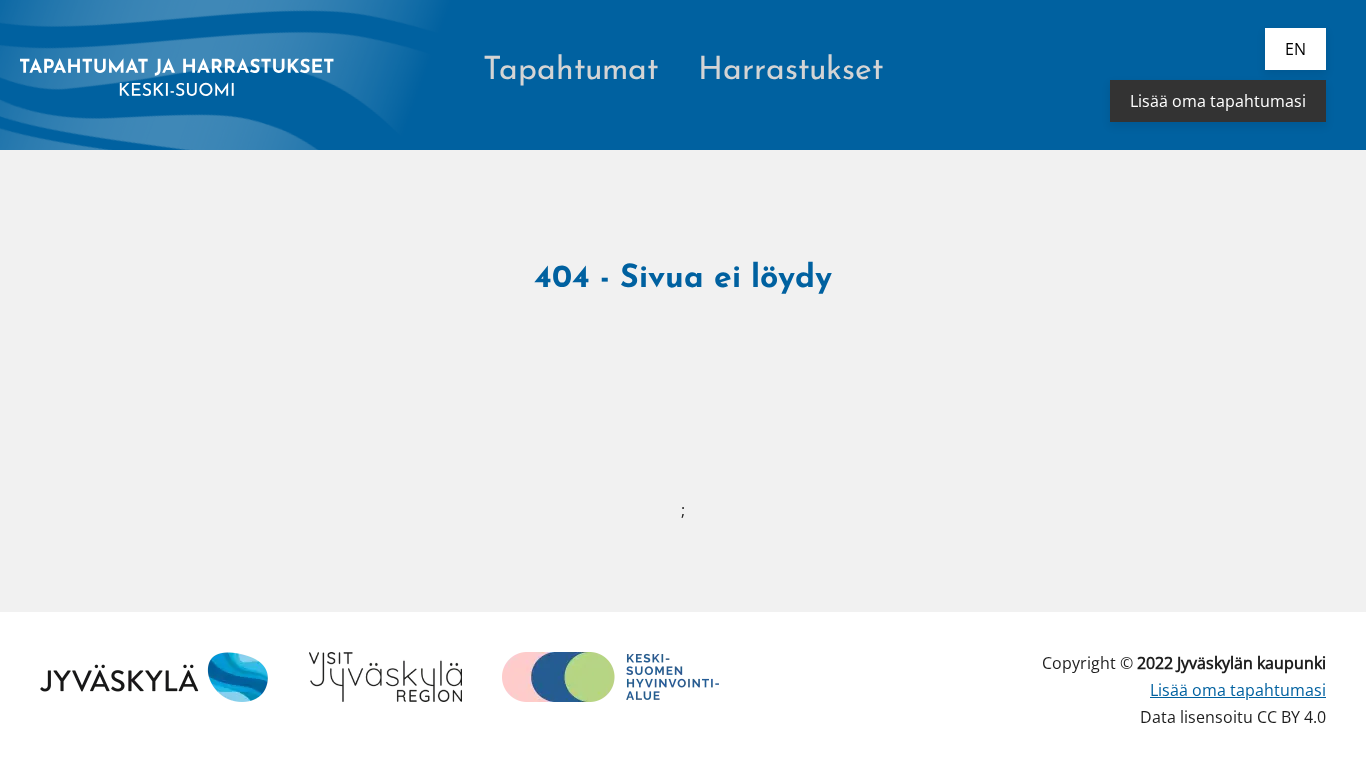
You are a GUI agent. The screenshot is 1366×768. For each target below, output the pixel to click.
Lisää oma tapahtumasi (1218, 101)
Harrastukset (790, 71)
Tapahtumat (570, 71)
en (1295, 49)
